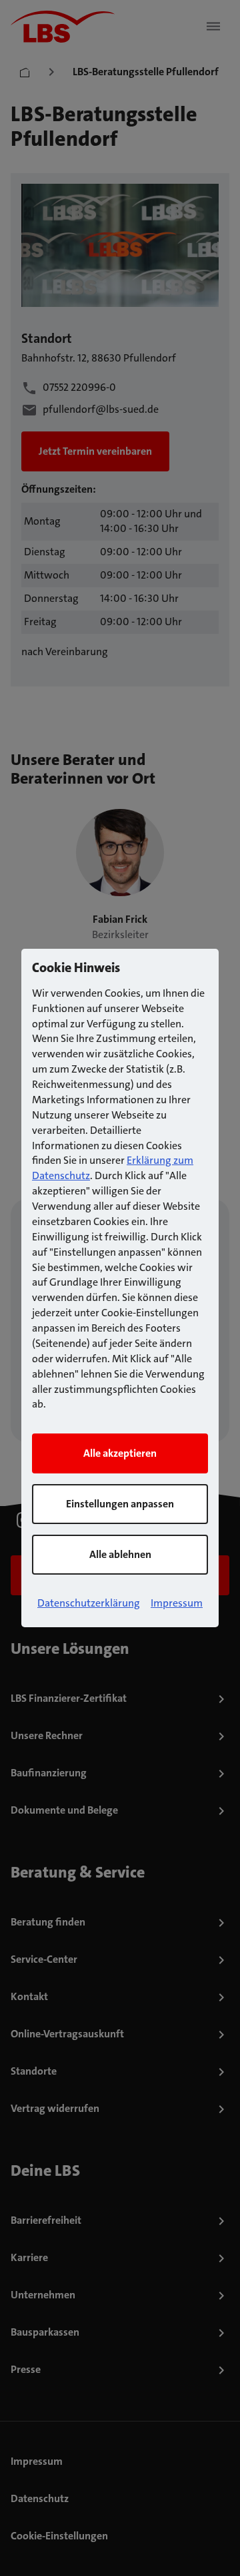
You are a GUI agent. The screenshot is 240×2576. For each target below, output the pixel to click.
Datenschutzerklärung (89, 1603)
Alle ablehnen (120, 1554)
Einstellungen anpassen (120, 1504)
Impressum (177, 1603)
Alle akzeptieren (120, 1453)
